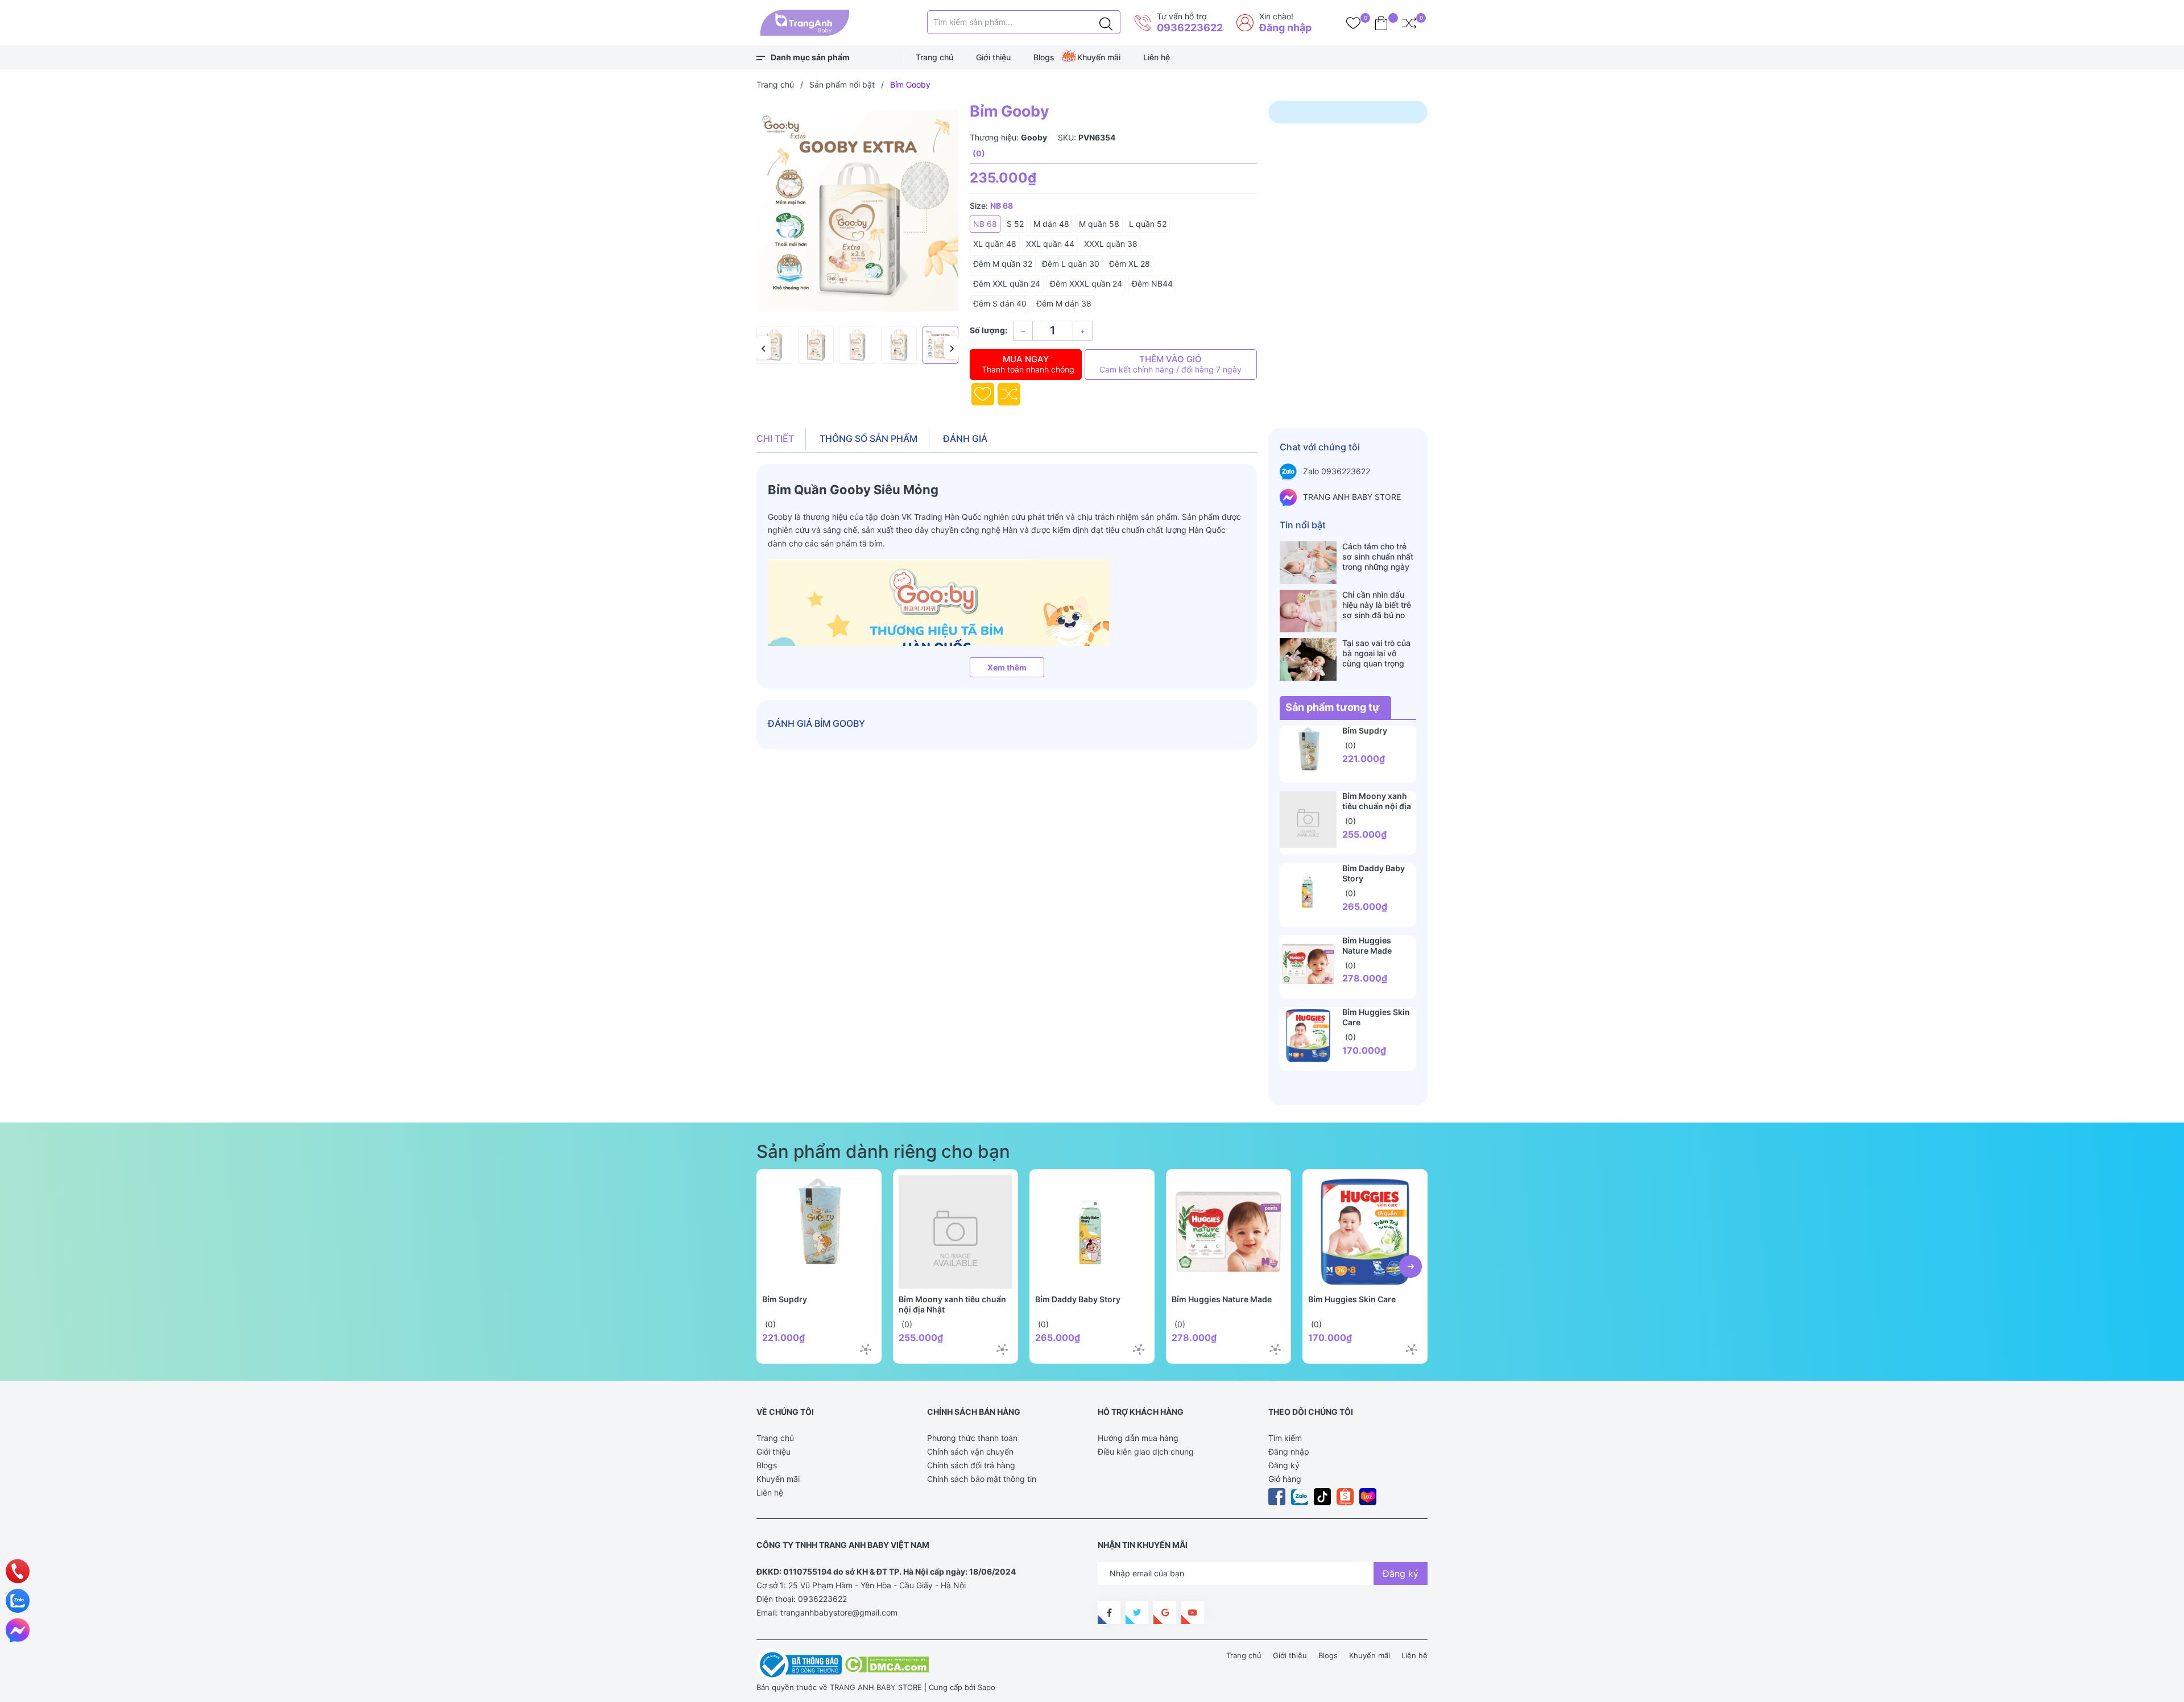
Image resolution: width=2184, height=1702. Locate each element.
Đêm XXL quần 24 (1007, 283)
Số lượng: (988, 330)
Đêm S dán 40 (1000, 303)
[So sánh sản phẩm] (1409, 23)
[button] (764, 347)
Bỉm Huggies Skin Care (1352, 1299)
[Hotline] (18, 1571)
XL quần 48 (995, 244)
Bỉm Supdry (1365, 730)
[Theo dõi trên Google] (1165, 1613)
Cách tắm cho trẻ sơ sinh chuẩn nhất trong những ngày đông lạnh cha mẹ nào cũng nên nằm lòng (1378, 557)
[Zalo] (18, 1601)
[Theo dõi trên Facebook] (1109, 1613)
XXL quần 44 (1050, 244)
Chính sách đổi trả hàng (971, 1465)
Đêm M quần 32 (1003, 264)
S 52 (1015, 224)
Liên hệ (1157, 57)
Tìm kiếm (1285, 1438)
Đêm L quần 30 (1071, 264)
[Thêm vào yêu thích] (983, 394)
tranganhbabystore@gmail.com (839, 1612)
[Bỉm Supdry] (1308, 754)
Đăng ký (1284, 1465)
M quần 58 (1099, 224)
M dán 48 (1051, 224)
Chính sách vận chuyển (970, 1452)
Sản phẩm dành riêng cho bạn (883, 1152)
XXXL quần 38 (1111, 244)
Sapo (986, 1687)
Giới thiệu (993, 57)
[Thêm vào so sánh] (1009, 394)
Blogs (1044, 57)
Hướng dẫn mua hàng (1138, 1438)
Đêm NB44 (1152, 283)
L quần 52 (1148, 224)
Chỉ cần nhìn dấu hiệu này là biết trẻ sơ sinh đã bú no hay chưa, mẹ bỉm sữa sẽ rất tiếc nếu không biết (1377, 605)
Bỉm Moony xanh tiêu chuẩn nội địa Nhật (1377, 806)
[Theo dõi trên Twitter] (1137, 1613)
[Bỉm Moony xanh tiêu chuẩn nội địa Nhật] (1308, 819)
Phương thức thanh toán (972, 1438)
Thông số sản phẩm (868, 438)
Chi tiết (775, 438)
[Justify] (1106, 22)
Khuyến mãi (1099, 57)
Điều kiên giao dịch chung (1146, 1452)
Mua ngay (1028, 364)
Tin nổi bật (1303, 525)
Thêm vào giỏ (1170, 364)
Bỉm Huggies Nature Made (1367, 945)
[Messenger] (18, 1630)
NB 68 (985, 224)
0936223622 (1190, 28)
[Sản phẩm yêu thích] (1353, 23)
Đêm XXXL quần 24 (1086, 283)
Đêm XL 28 (1130, 264)
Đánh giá (965, 438)
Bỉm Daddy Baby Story (1078, 1299)
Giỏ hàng (1285, 1479)
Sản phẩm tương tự (1333, 707)
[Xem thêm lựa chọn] (866, 1349)
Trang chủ (934, 57)
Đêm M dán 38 (1064, 303)
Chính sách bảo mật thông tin (982, 1479)
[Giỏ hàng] (1381, 23)
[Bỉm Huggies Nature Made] (1308, 964)
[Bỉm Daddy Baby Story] (1308, 892)
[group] (857, 210)
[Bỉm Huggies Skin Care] (1308, 1036)
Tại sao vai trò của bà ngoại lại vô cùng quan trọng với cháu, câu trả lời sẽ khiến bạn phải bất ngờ (1379, 653)
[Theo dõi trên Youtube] (1193, 1613)
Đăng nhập (1285, 28)
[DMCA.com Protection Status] (886, 1664)
